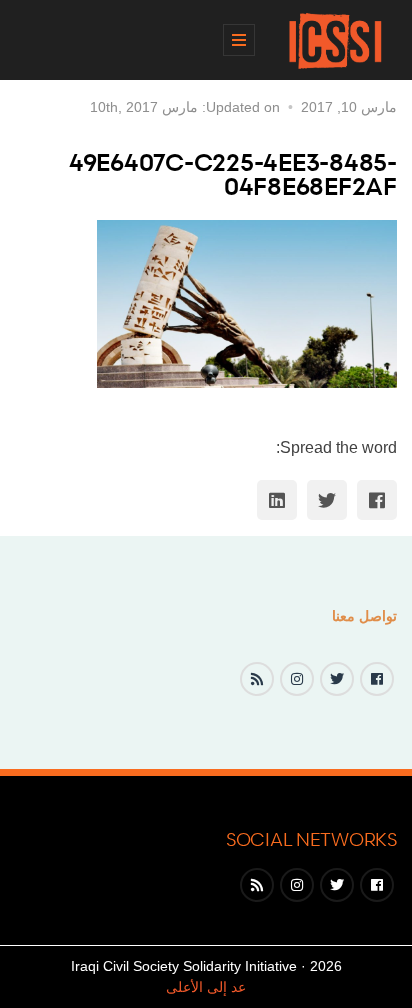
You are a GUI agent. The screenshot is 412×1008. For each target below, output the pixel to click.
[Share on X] (327, 500)
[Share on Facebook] (377, 500)
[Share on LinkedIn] (277, 500)
